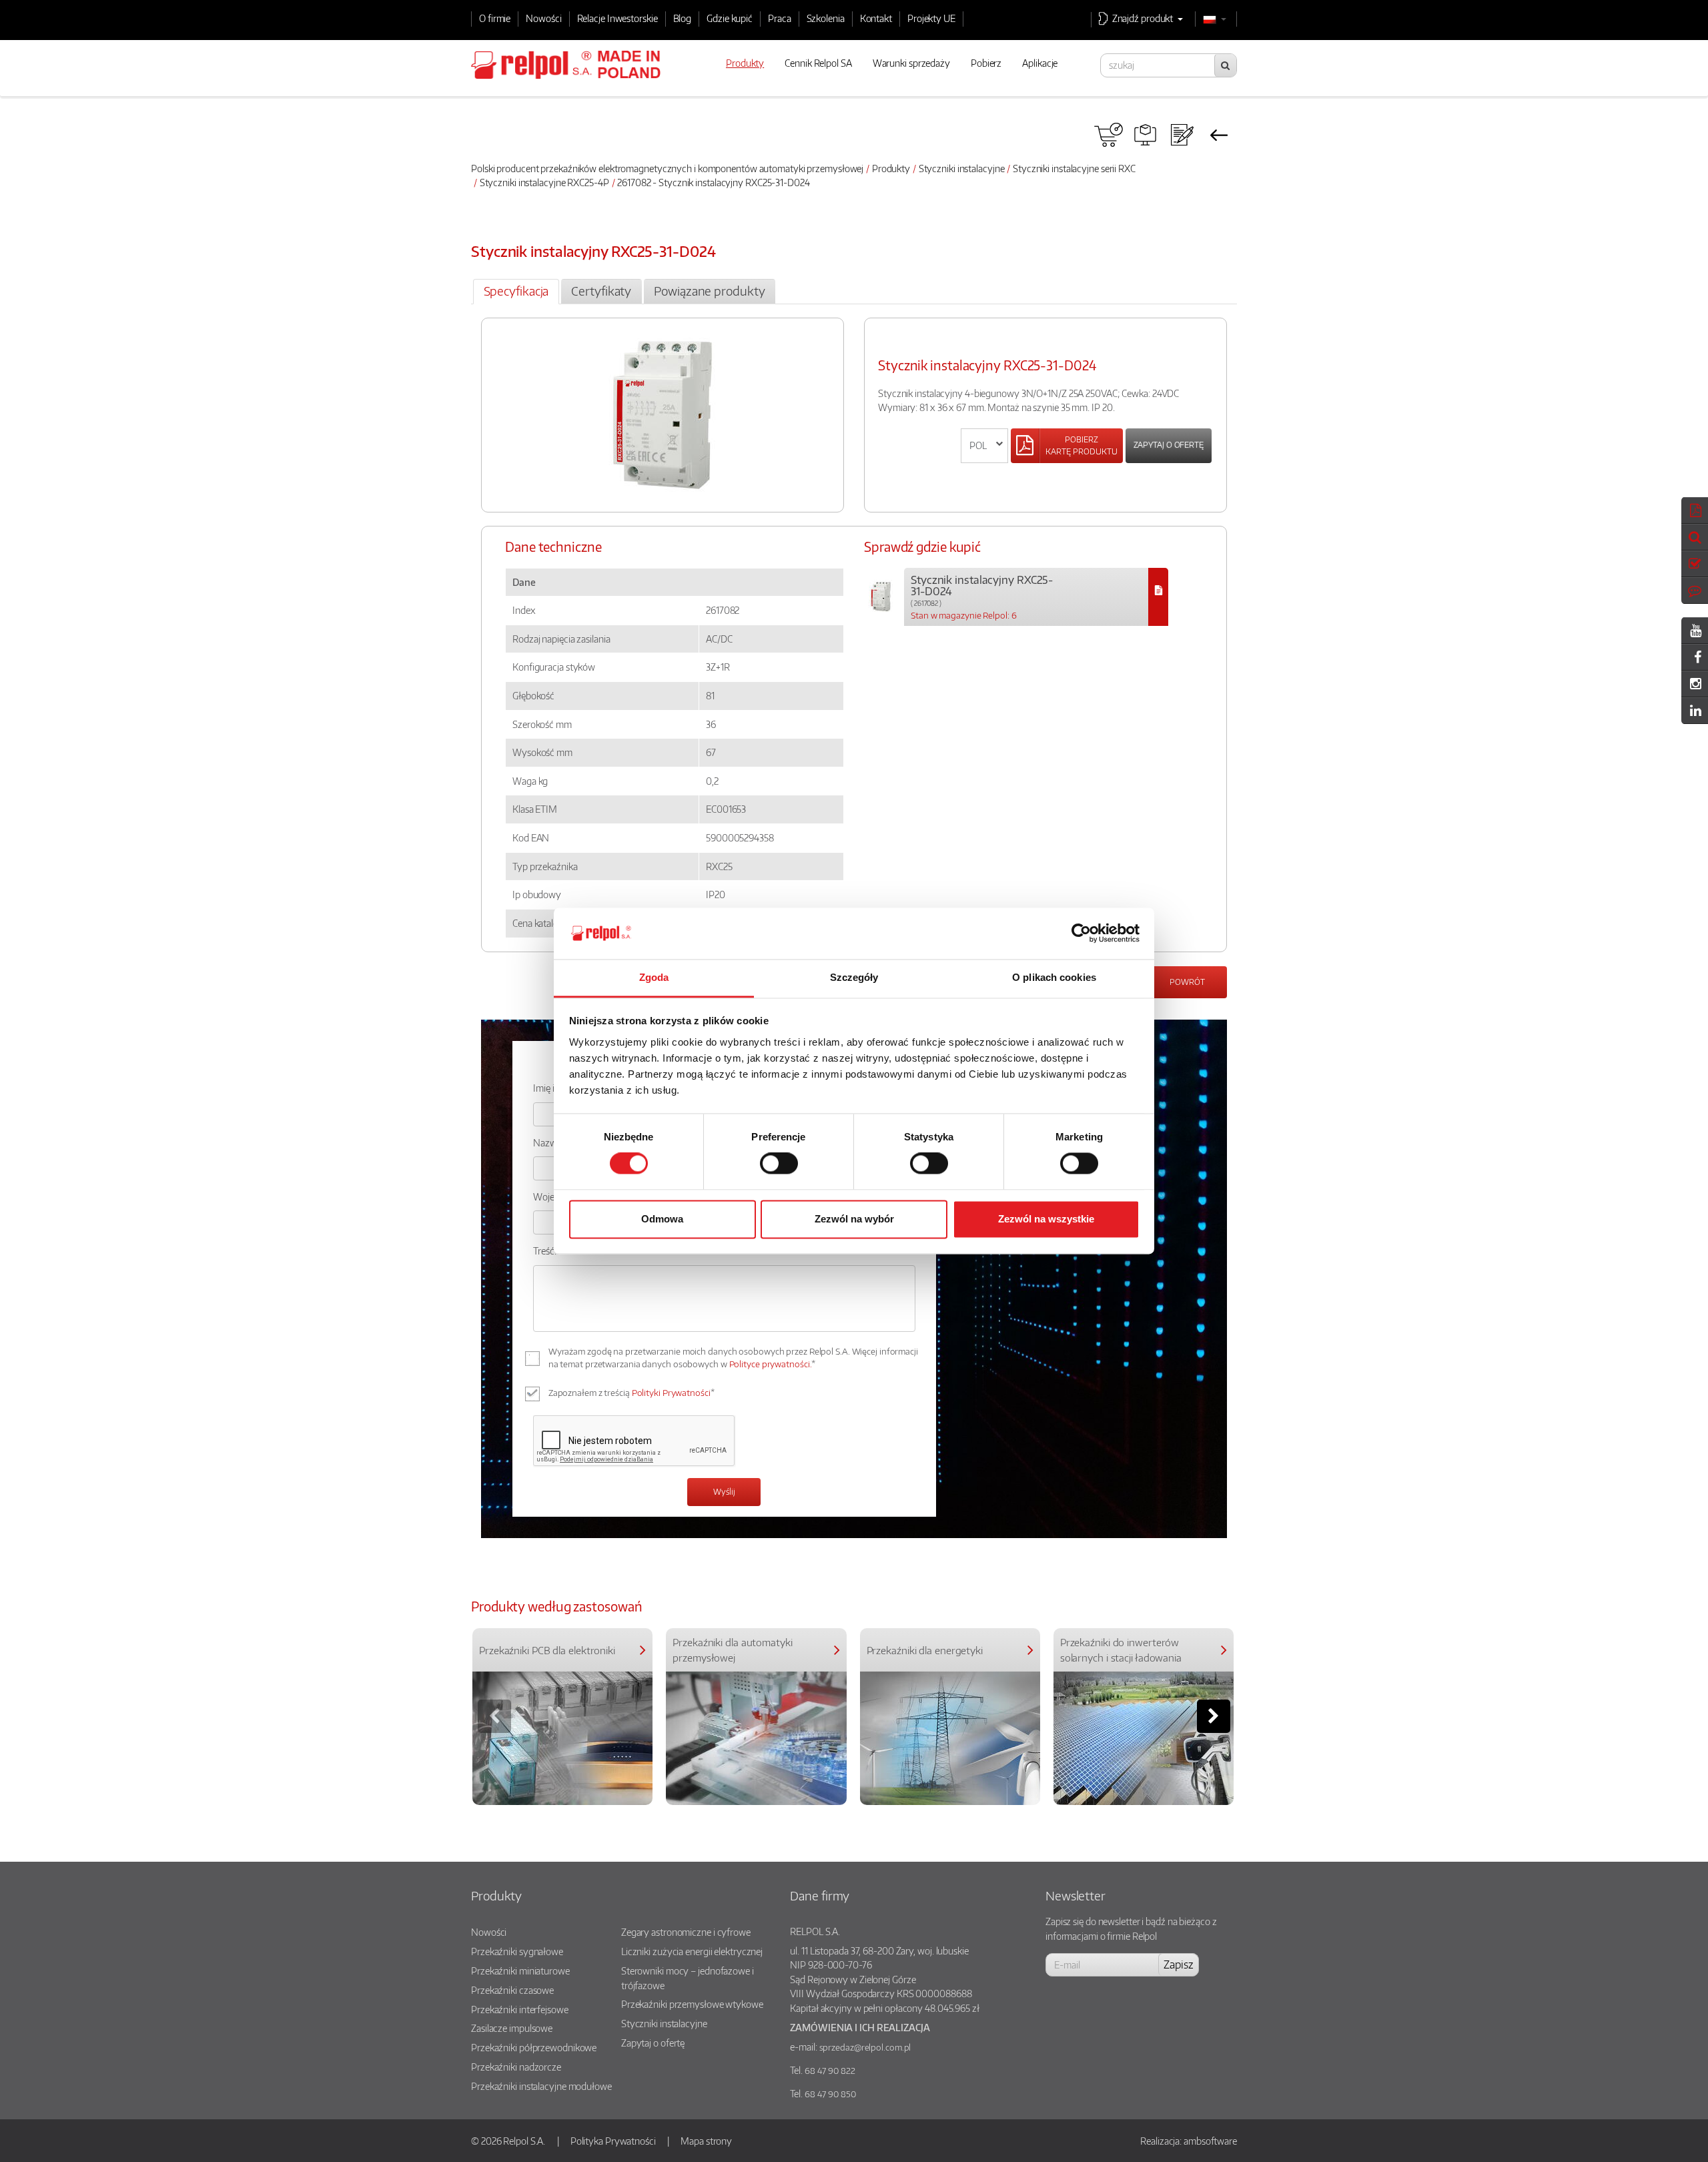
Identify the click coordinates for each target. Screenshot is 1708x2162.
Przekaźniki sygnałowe (517, 1951)
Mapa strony (706, 2141)
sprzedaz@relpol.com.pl (865, 2047)
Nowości (543, 18)
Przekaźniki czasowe (512, 1990)
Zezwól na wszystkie (1046, 1219)
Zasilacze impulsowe (512, 2028)
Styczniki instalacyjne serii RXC (1074, 168)
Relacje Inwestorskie (617, 18)
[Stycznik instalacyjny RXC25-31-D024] (1158, 597)
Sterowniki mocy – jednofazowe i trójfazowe (688, 1978)
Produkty (891, 168)
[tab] (516, 292)
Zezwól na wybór (854, 1219)
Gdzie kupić (730, 18)
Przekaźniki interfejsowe (520, 2009)
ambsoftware (1210, 2141)
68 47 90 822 (830, 2071)
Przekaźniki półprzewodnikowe (534, 2047)
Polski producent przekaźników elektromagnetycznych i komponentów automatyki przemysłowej (667, 168)
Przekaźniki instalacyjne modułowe (541, 2086)
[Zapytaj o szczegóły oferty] (1182, 135)
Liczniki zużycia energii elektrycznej (692, 1951)
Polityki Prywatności (671, 1393)
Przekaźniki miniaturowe (520, 1970)
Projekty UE (931, 18)
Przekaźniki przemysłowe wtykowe (692, 2004)
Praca (780, 18)
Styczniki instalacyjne (962, 168)
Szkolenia (826, 18)
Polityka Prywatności (613, 2141)
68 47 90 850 (830, 2094)
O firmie (495, 18)
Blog (683, 18)
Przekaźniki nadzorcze (516, 2067)
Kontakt (876, 18)
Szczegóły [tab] (854, 977)
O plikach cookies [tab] (1054, 977)
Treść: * (548, 1250)
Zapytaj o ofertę (1169, 445)
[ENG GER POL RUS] (984, 446)
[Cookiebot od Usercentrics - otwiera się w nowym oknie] (1081, 934)
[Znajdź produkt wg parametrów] (1145, 135)
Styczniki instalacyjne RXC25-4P (544, 182)
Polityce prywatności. (771, 1364)
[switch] (779, 1164)
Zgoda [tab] (654, 977)
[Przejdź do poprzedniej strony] (1219, 135)
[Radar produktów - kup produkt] (1109, 135)
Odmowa (662, 1219)
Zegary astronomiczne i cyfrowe (686, 1932)
